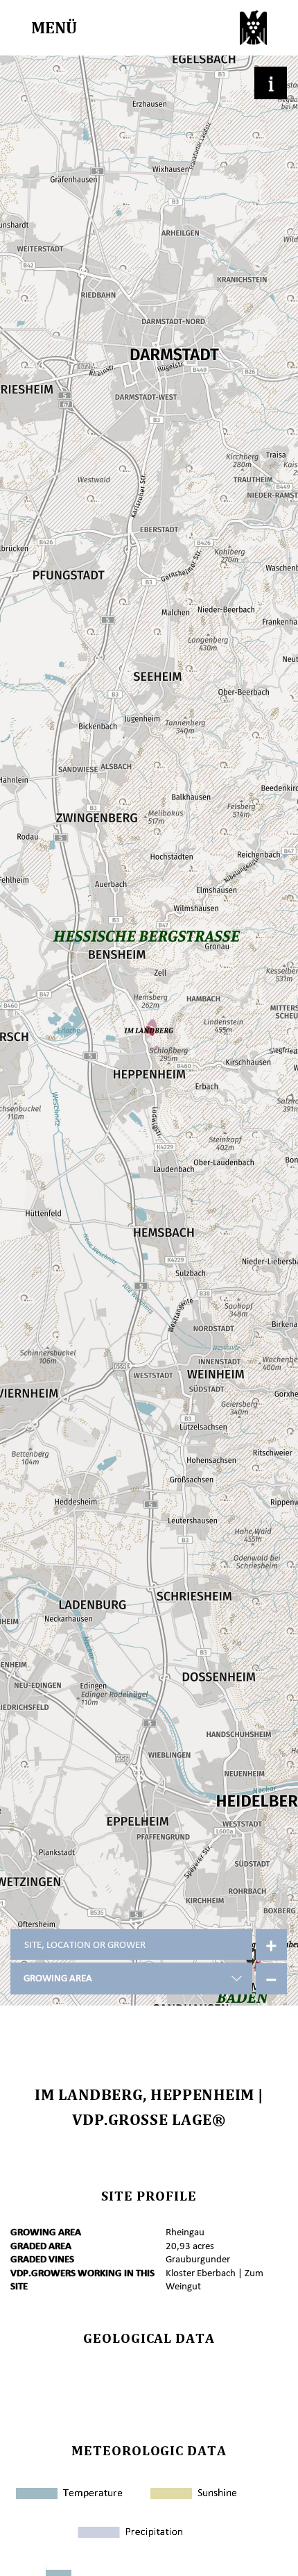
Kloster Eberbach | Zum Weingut (214, 2280)
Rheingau (185, 2232)
